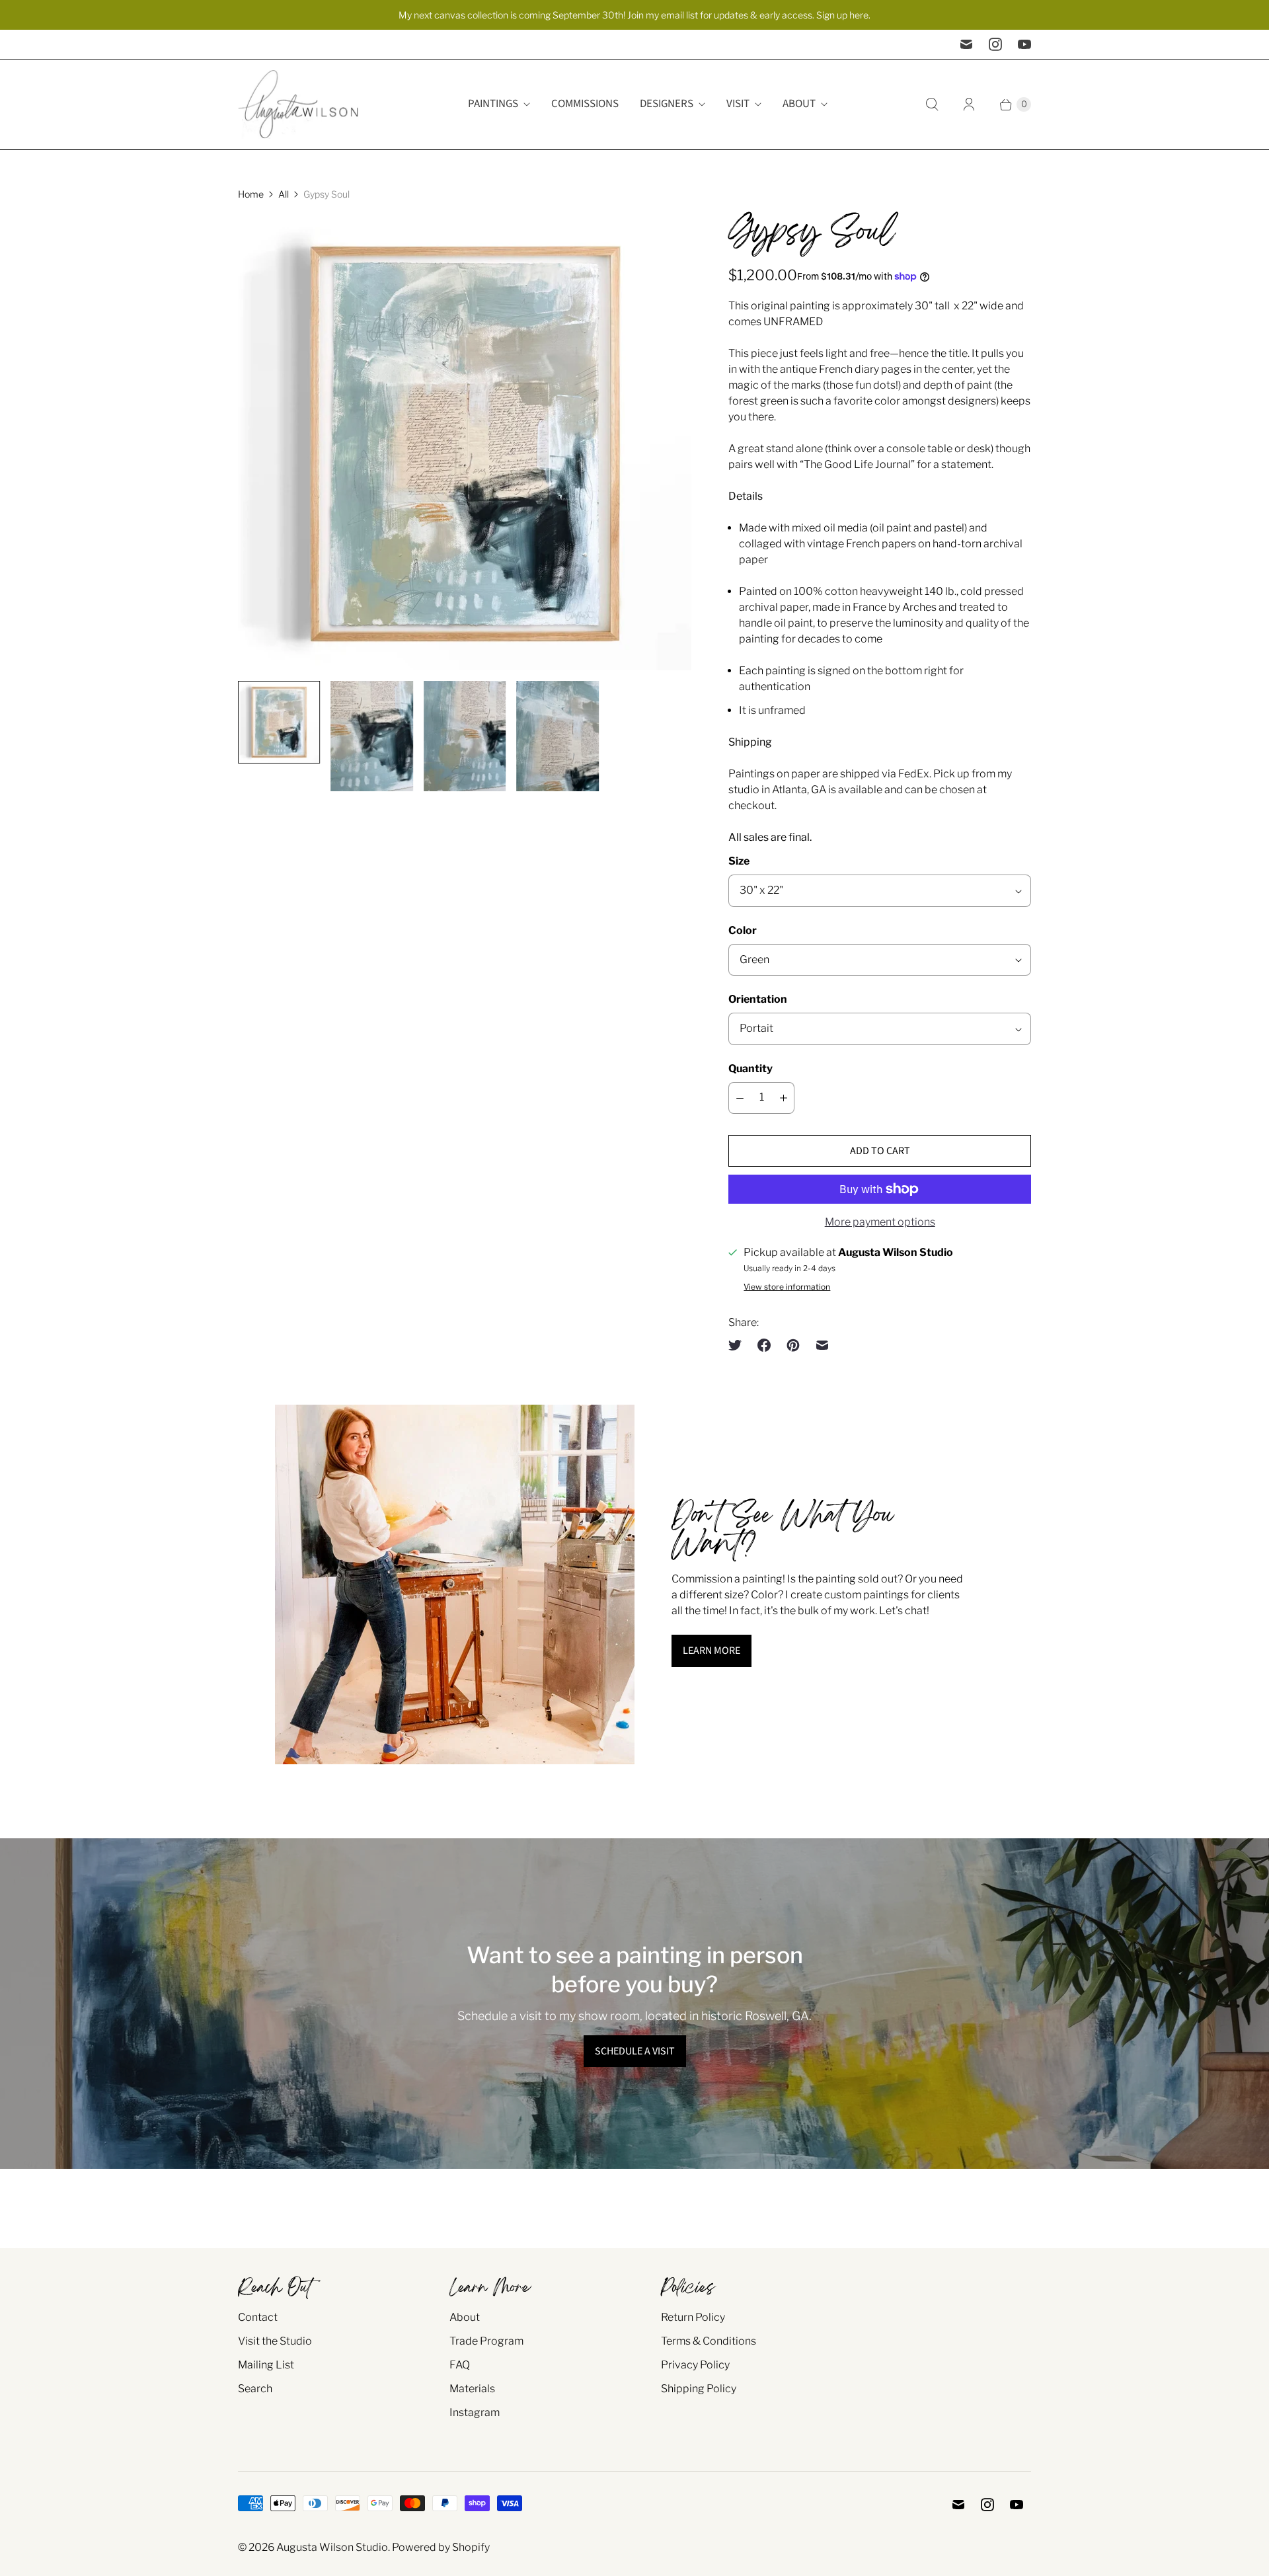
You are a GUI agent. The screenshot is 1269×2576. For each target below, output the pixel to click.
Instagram (475, 2412)
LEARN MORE (711, 1651)
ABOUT (799, 104)
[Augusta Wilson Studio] (301, 104)
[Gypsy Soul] (465, 444)
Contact (258, 2317)
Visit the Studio (275, 2341)
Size (739, 861)
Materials (472, 2389)
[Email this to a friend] (822, 1345)
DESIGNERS (667, 104)
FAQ (460, 2365)
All (284, 194)
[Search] (932, 104)
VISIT (738, 104)
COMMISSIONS (585, 104)
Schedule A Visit (635, 2051)
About (465, 2317)
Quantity (750, 1069)
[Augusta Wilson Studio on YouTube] (1024, 44)
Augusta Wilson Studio (332, 2547)
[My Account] (969, 104)
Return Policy (693, 2317)
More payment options (880, 1222)
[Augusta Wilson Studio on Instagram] (995, 44)
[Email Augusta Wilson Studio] (966, 44)
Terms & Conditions (709, 2341)
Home (251, 194)
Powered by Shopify (441, 2547)
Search (255, 2389)
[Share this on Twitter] (739, 1345)
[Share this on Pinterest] (793, 1345)
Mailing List (266, 2365)
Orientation (758, 999)
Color (743, 930)
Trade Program (486, 2341)
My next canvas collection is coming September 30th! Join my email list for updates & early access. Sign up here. (634, 15)
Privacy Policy (695, 2365)
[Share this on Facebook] (764, 1345)
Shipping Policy (699, 2389)
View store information (787, 1287)
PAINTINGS (493, 104)
